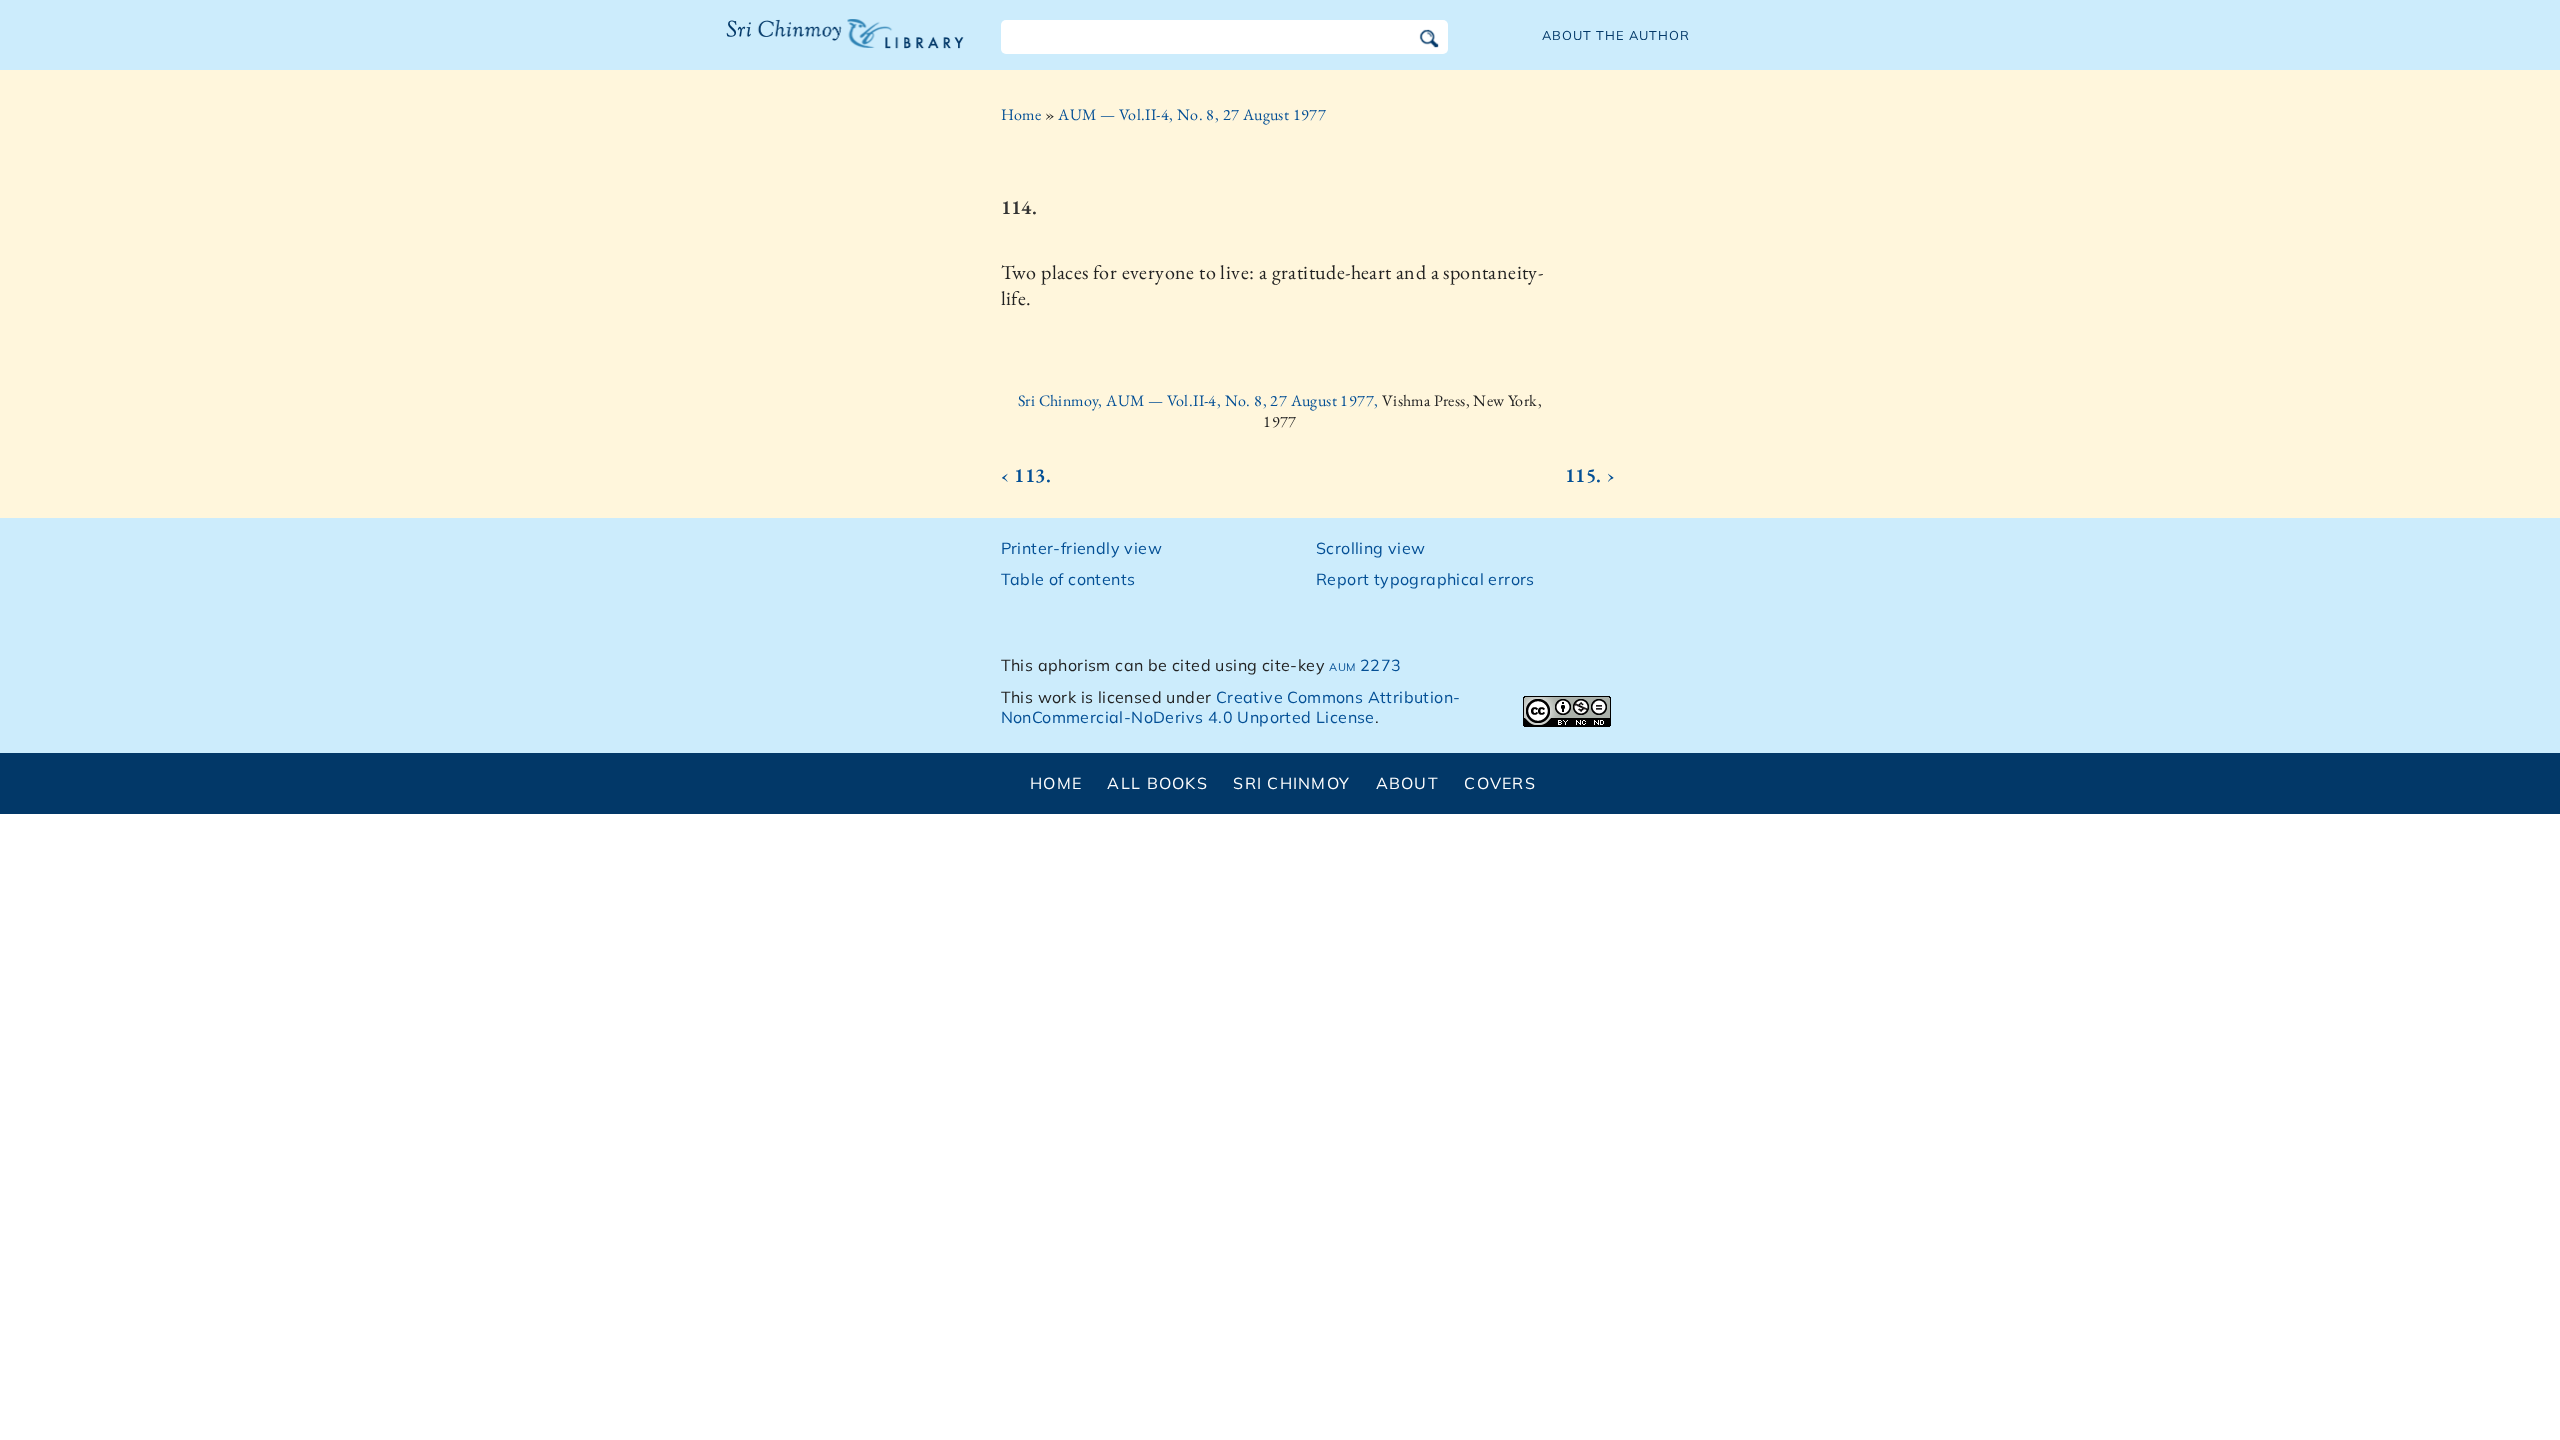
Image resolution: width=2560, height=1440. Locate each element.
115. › (1590, 475)
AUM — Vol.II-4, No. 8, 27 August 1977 (1192, 114)
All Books (1157, 783)
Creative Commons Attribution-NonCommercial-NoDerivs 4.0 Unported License (1231, 707)
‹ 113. (1026, 475)
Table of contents (1068, 579)
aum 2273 (1365, 665)
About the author (1616, 35)
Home (1021, 114)
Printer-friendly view (1081, 548)
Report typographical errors (1425, 579)
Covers (1500, 783)
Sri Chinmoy (1291, 783)
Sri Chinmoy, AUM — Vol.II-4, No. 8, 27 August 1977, (1200, 400)
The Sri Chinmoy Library (804, 46)
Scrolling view (1371, 548)
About (1407, 783)
